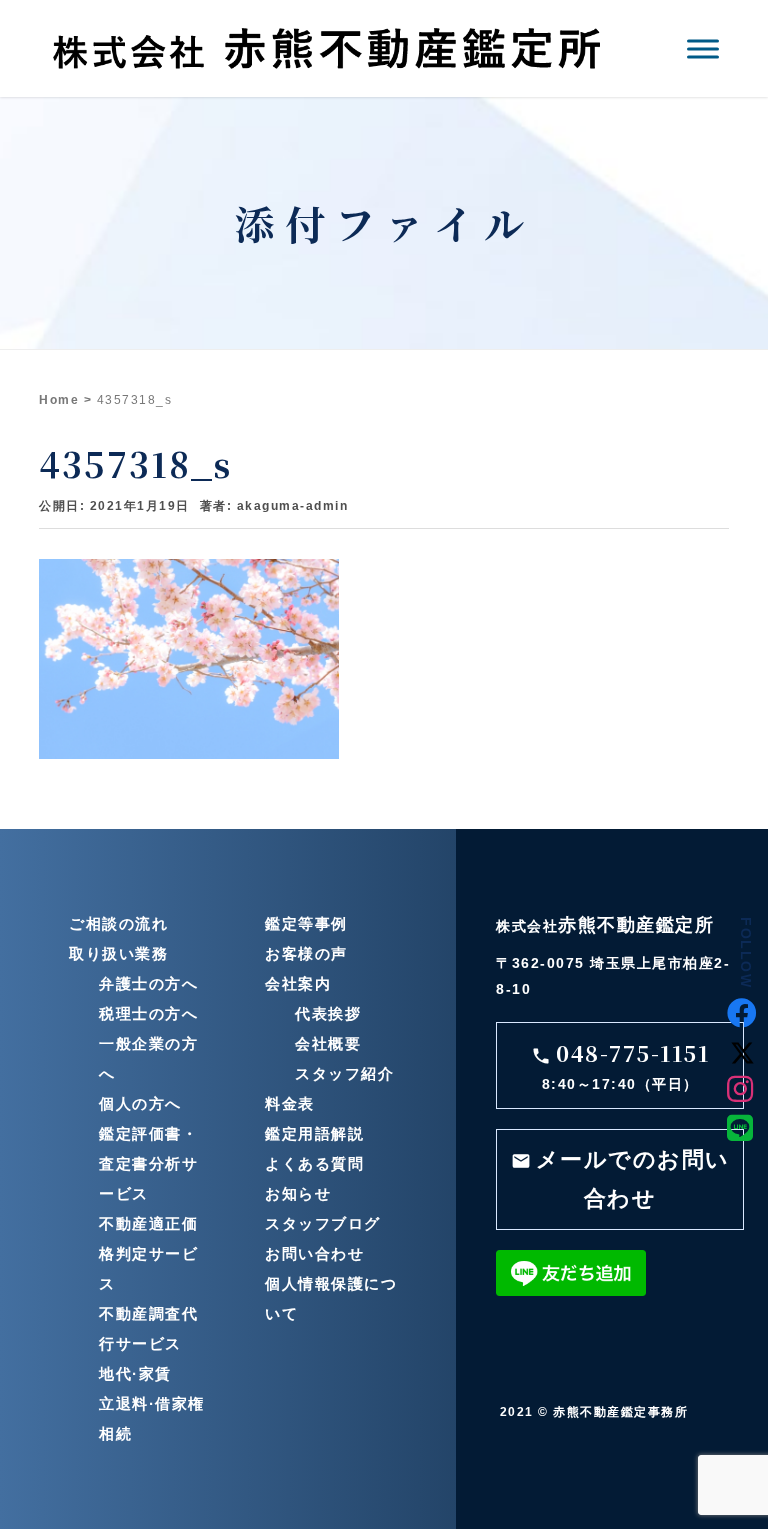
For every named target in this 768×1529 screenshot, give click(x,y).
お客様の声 (306, 953)
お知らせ (298, 1193)
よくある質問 (314, 1163)
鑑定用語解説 (314, 1133)
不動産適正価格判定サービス (148, 1253)
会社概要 (328, 1043)
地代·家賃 (135, 1373)
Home (59, 400)
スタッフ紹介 (344, 1073)
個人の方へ (140, 1103)
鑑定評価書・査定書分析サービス (148, 1163)
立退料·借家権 (152, 1403)
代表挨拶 (328, 1013)
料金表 (290, 1103)
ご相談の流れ (118, 923)
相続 (115, 1433)
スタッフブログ (323, 1223)
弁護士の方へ (148, 983)
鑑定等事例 (306, 923)
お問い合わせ (314, 1253)
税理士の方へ (148, 1013)
